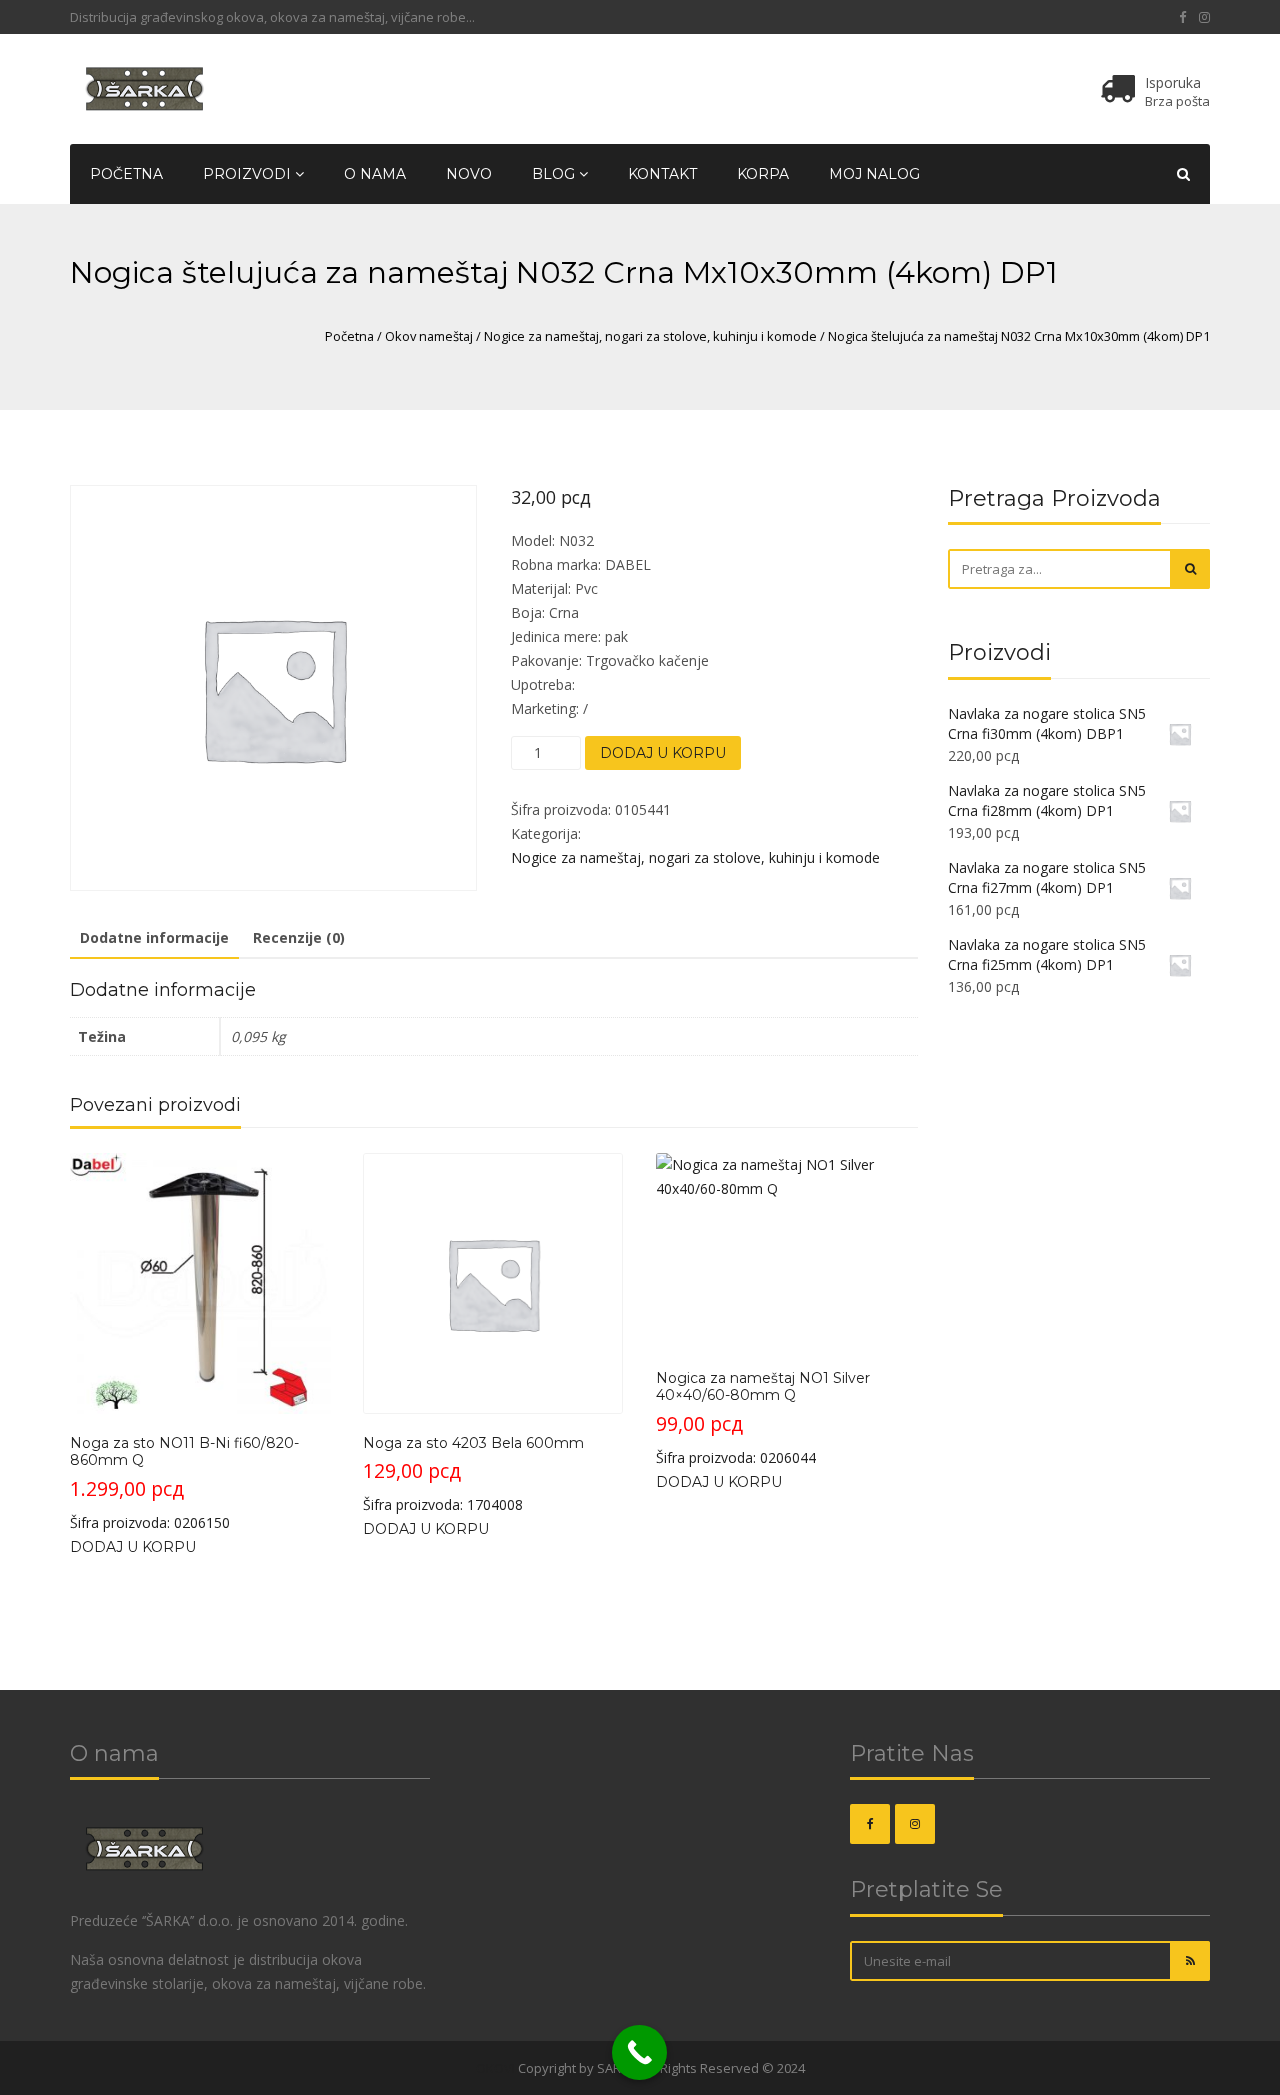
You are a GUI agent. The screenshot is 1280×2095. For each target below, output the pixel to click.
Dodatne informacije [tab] (154, 937)
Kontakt (662, 174)
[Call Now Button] (639, 2052)
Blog (555, 174)
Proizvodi (249, 174)
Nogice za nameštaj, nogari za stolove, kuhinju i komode (650, 336)
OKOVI (495, 2068)
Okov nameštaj (429, 336)
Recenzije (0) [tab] (299, 937)
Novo (469, 174)
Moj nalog (874, 174)
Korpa (763, 174)
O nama (375, 174)
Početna (126, 174)
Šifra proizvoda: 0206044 (763, 1418)
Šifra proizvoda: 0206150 (184, 1483)
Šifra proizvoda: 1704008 (473, 1474)
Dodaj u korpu (663, 753)
